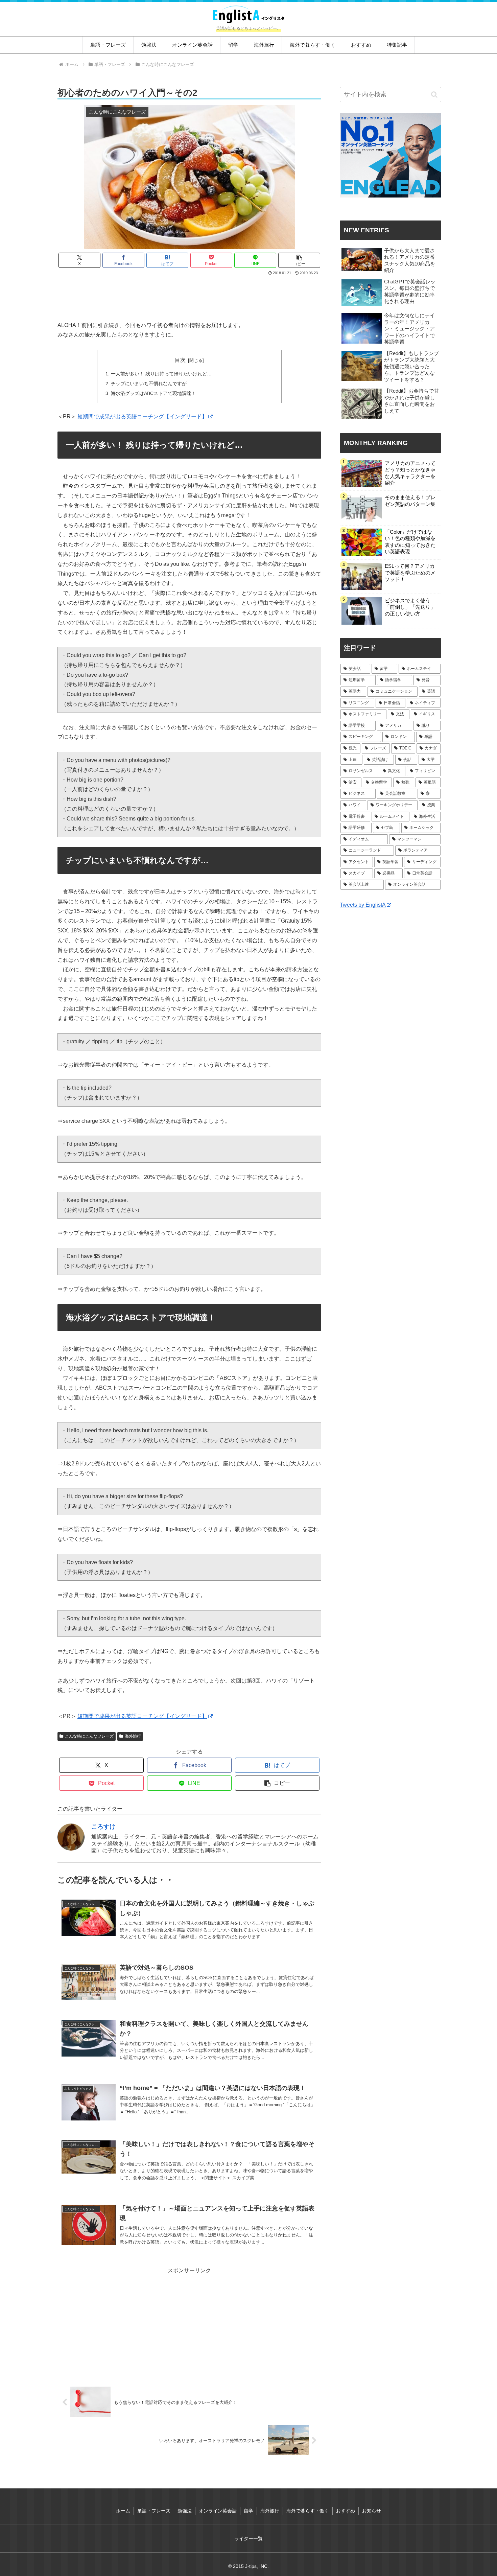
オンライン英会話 (218, 2511)
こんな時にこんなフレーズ (89, 1736)
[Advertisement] (189, 296)
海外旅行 (133, 1736)
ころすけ (103, 1827)
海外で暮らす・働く (308, 2511)
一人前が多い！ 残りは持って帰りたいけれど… (161, 374)
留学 (249, 2511)
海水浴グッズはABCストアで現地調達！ (153, 393)
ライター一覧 (249, 2538)
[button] (299, 260)
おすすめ (346, 2511)
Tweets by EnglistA (363, 905)
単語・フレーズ (154, 2511)
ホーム (123, 2511)
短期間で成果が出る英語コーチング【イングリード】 (142, 416)
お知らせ (372, 2511)
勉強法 (185, 2511)
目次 (180, 360)
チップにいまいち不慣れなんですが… (151, 384)
